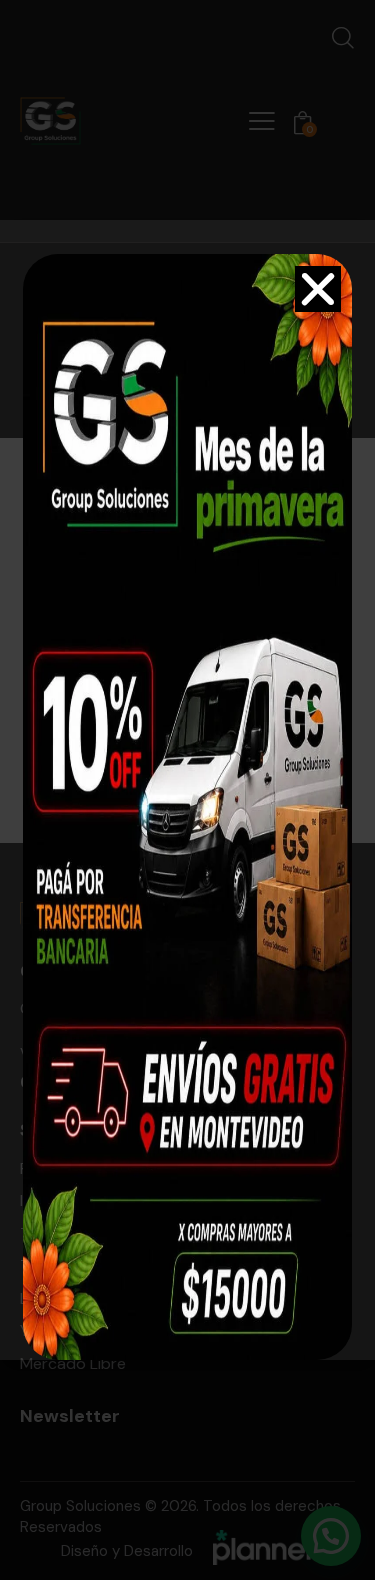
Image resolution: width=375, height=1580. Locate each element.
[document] (187, 790)
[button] (318, 289)
